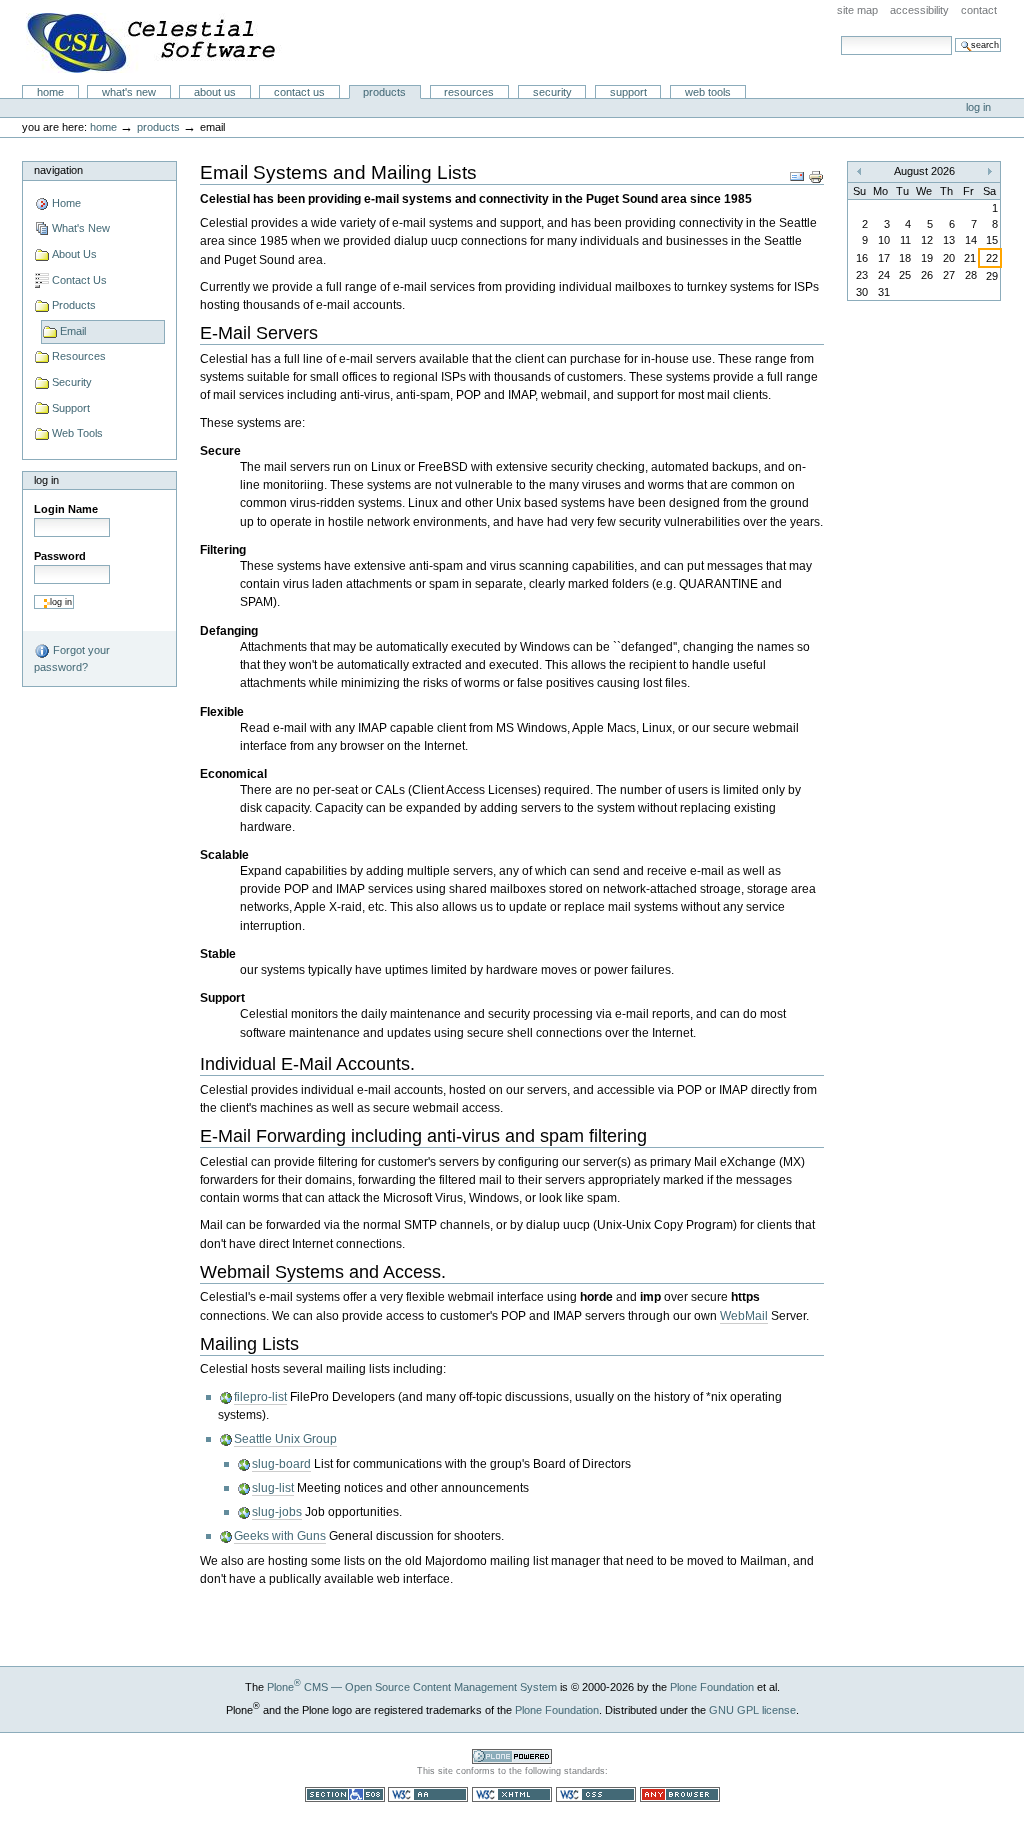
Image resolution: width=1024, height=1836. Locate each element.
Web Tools (708, 92)
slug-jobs (277, 1512)
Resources (469, 92)
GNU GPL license (752, 1710)
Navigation (58, 170)
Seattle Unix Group (285, 1439)
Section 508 (345, 1794)
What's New (129, 92)
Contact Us (299, 92)
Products (384, 92)
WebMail (744, 1316)
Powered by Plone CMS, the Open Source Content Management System (512, 1756)
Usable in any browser (680, 1794)
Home (50, 92)
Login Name (66, 509)
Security (552, 92)
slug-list (273, 1488)
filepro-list (260, 1397)
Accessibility (919, 10)
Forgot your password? (72, 658)
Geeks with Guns (280, 1536)
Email (73, 331)
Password (60, 556)
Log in (978, 107)
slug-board (281, 1464)
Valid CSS (596, 1794)
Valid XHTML (512, 1794)
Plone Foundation (712, 1687)
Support (628, 92)
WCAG (428, 1794)
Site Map (857, 10)
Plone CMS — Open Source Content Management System (412, 1687)
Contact (979, 10)
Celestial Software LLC (154, 43)
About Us (215, 92)
